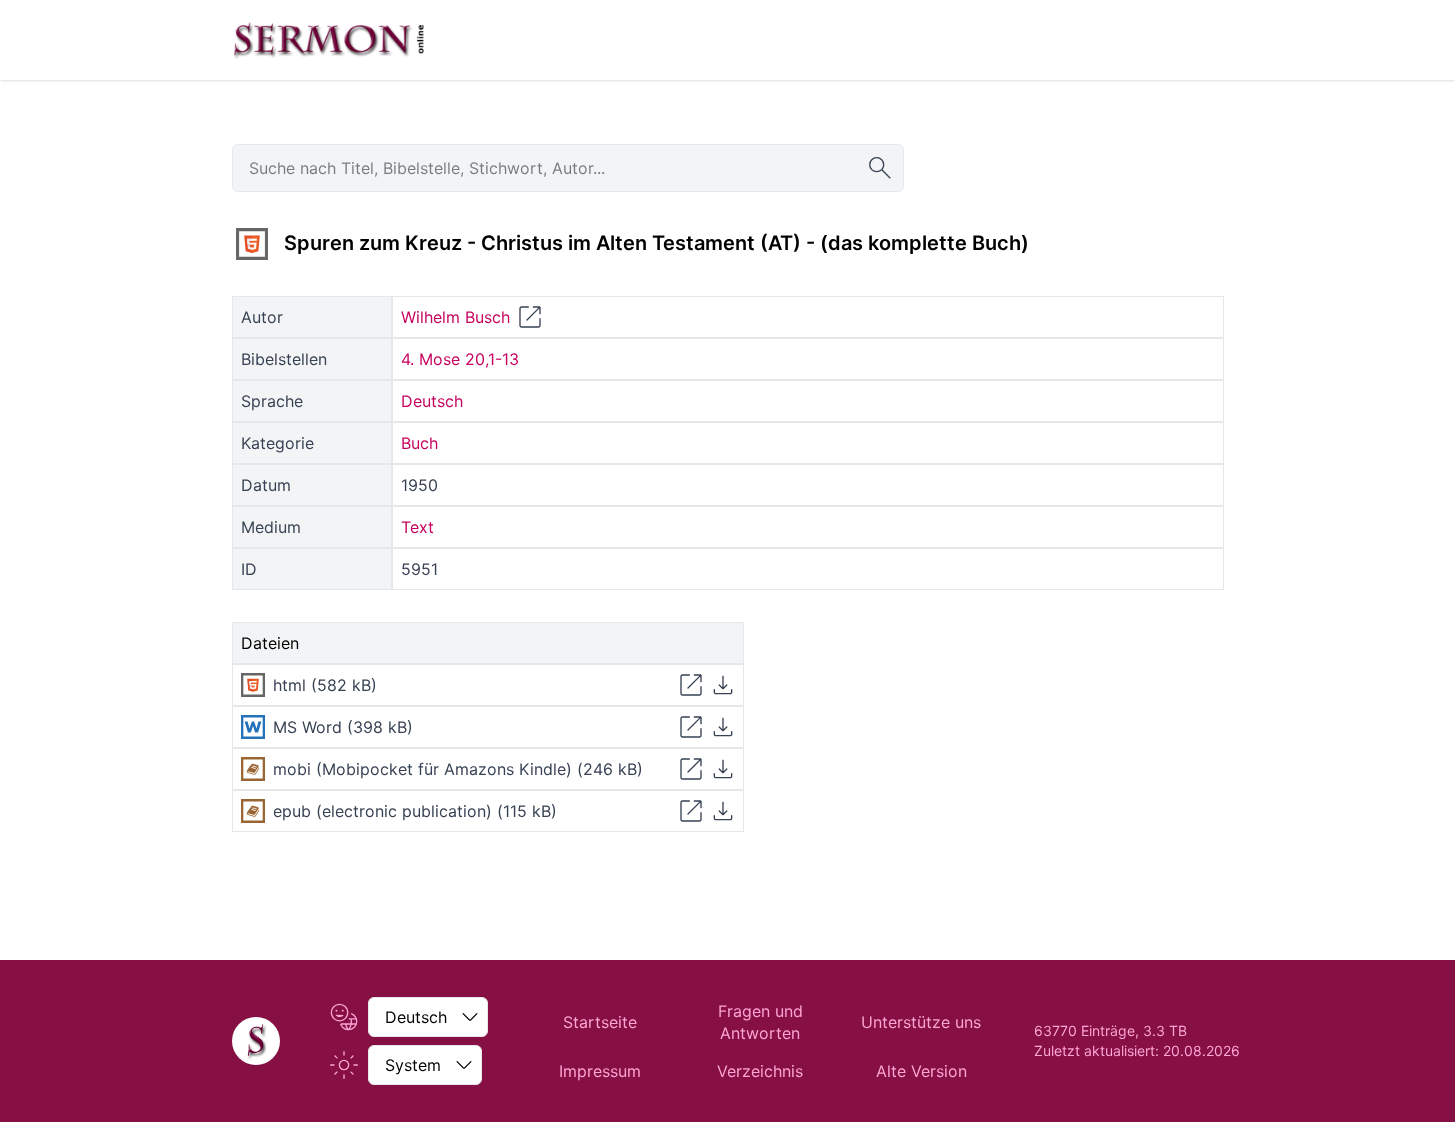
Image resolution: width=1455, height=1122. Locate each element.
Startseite (600, 1022)
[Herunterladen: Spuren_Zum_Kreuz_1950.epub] (723, 811)
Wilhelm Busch (455, 317)
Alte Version (921, 1071)
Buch (419, 443)
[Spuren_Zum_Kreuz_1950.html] (252, 244)
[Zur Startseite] (329, 40)
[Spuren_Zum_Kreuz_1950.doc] (253, 727)
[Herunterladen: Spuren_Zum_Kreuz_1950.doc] (723, 727)
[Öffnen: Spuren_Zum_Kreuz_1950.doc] (691, 727)
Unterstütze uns (921, 1022)
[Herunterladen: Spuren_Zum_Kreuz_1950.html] (723, 685)
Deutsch (432, 401)
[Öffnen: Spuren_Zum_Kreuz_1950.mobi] (691, 769)
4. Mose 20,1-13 (460, 359)
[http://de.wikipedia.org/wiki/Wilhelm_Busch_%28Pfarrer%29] (530, 317)
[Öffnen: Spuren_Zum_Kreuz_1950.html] (691, 685)
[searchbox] (568, 168)
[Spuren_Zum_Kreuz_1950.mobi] (253, 769)
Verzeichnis (760, 1071)
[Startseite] (256, 1041)
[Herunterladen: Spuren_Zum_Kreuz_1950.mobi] (723, 769)
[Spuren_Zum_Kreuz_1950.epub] (253, 811)
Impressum (600, 1071)
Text (417, 527)
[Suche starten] (880, 168)
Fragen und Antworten (760, 1022)
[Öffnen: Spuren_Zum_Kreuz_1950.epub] (691, 811)
